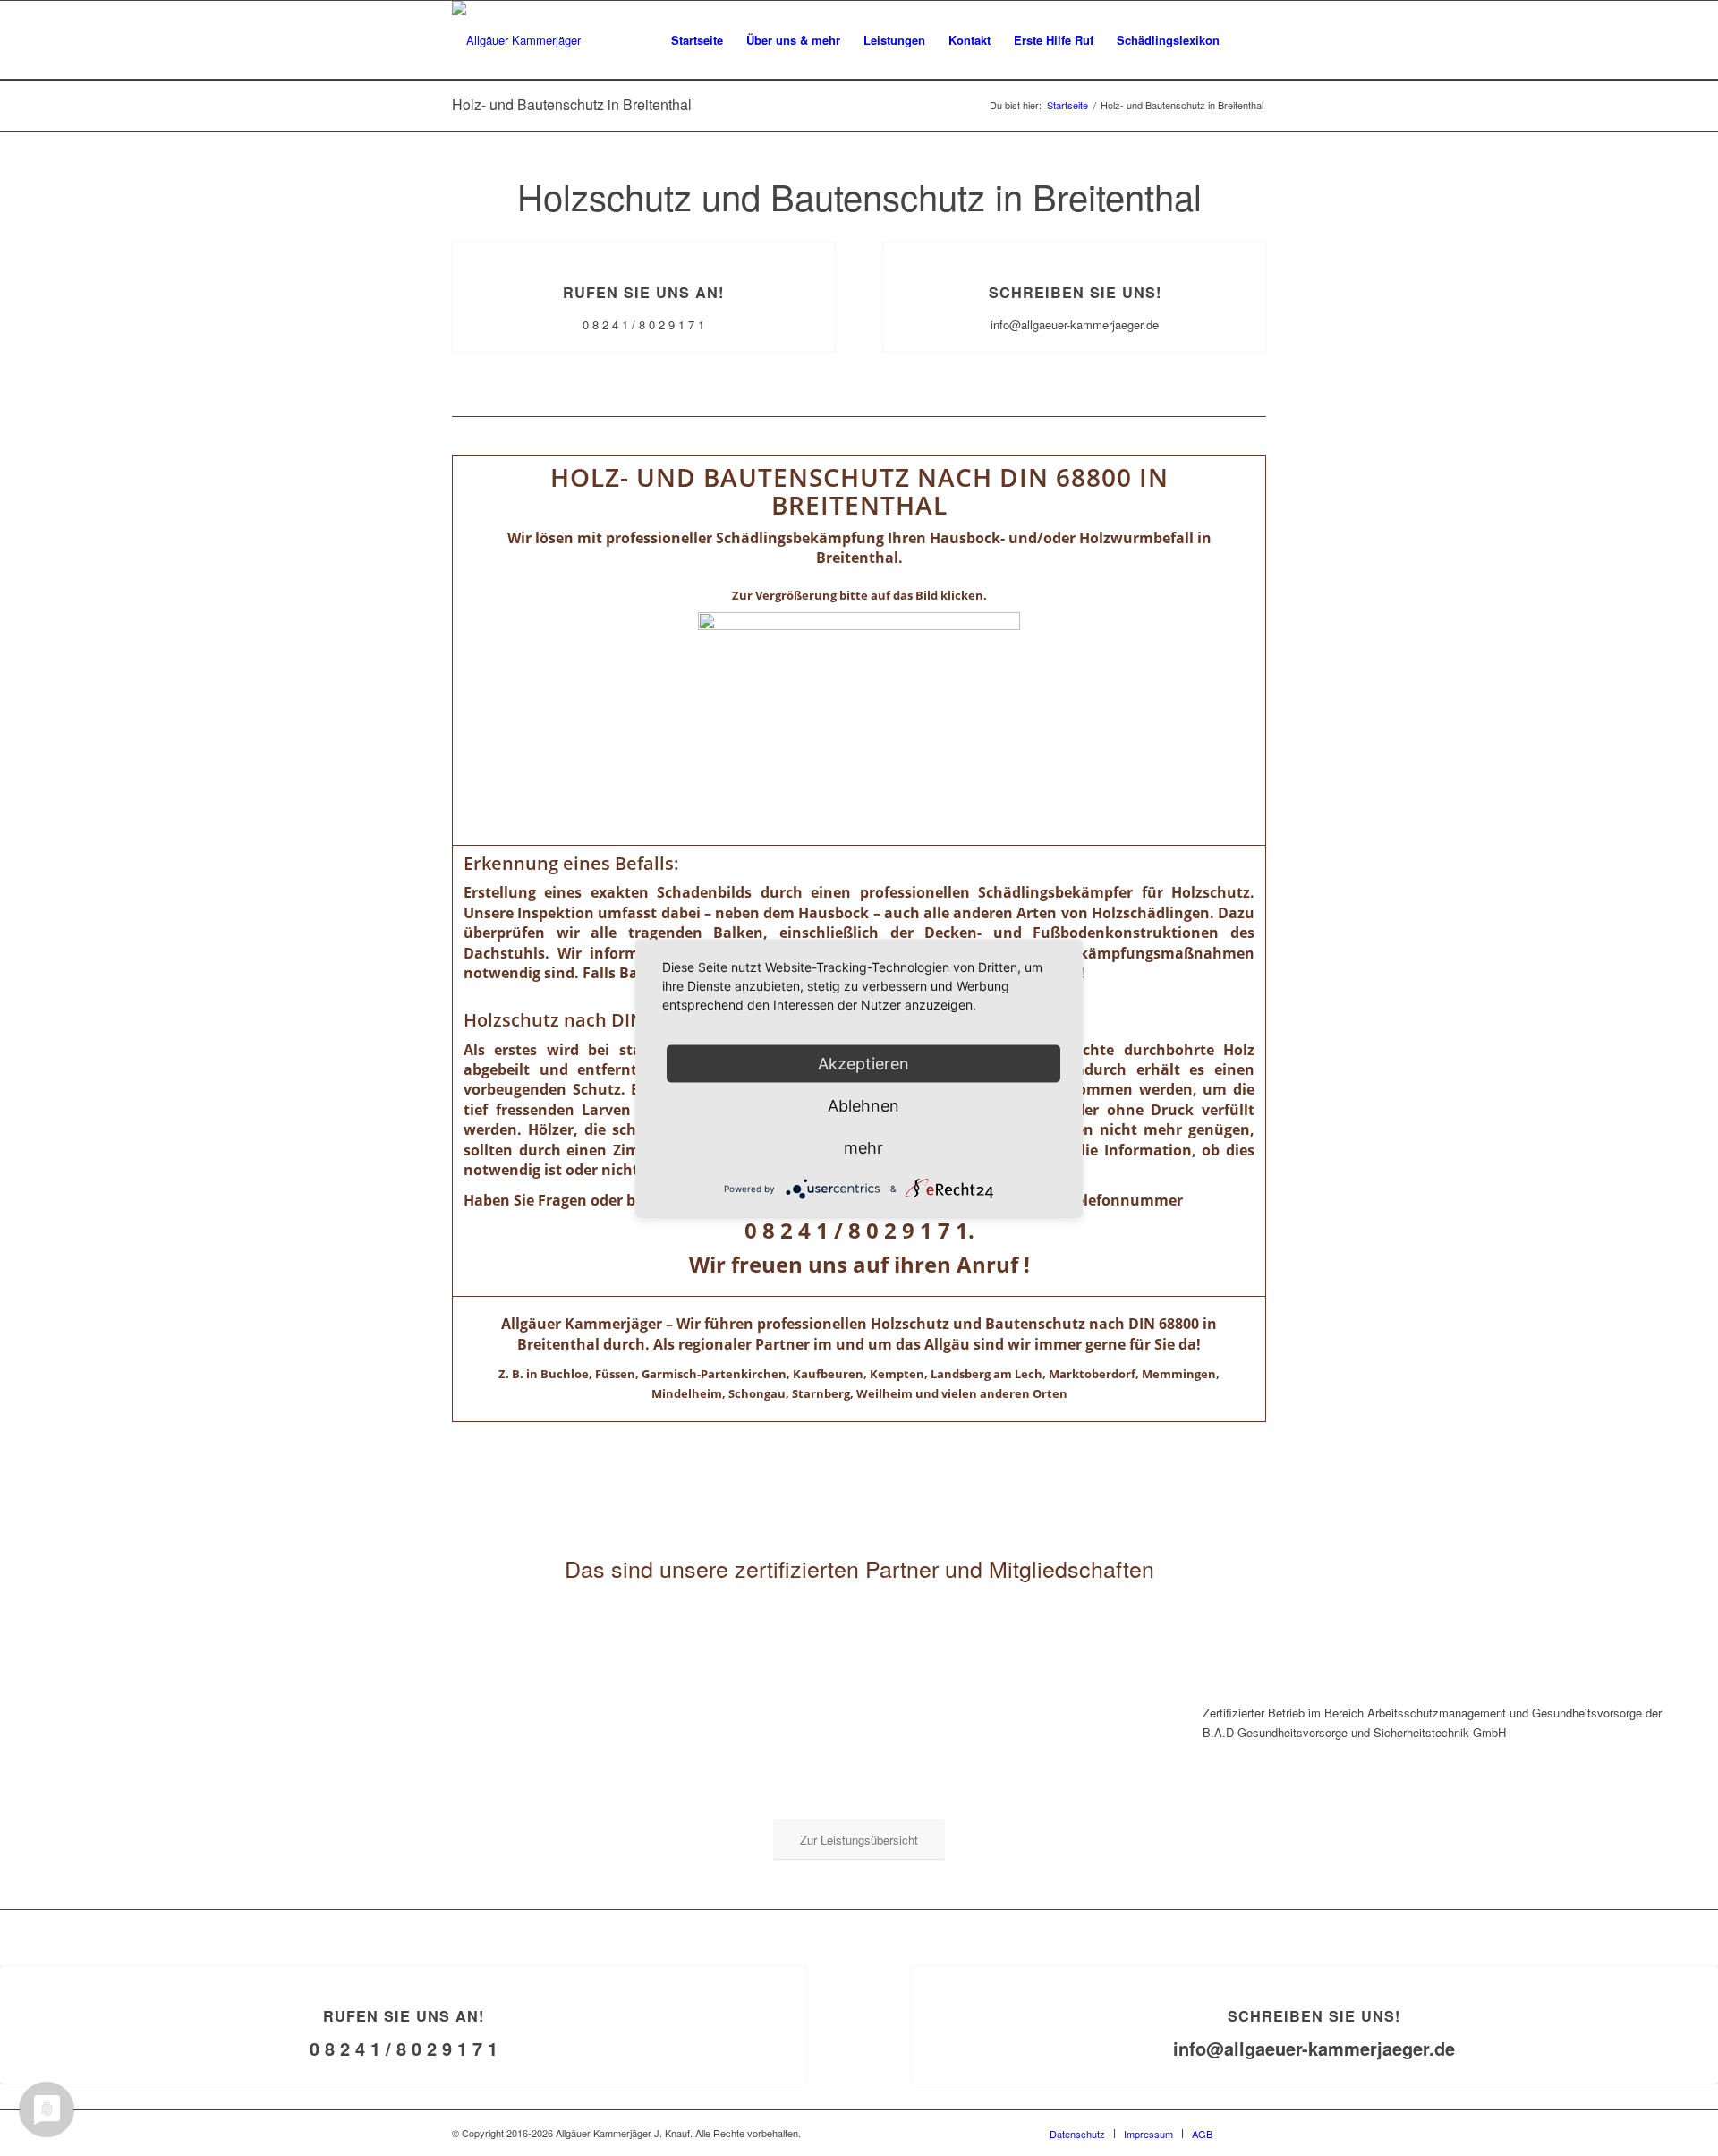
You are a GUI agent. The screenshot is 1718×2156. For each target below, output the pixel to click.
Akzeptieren (863, 1063)
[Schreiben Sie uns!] (1075, 243)
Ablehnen (863, 1105)
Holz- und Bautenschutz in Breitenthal (572, 104)
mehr (863, 1147)
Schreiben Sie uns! (1075, 292)
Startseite (1067, 105)
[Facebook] (1253, 2133)
